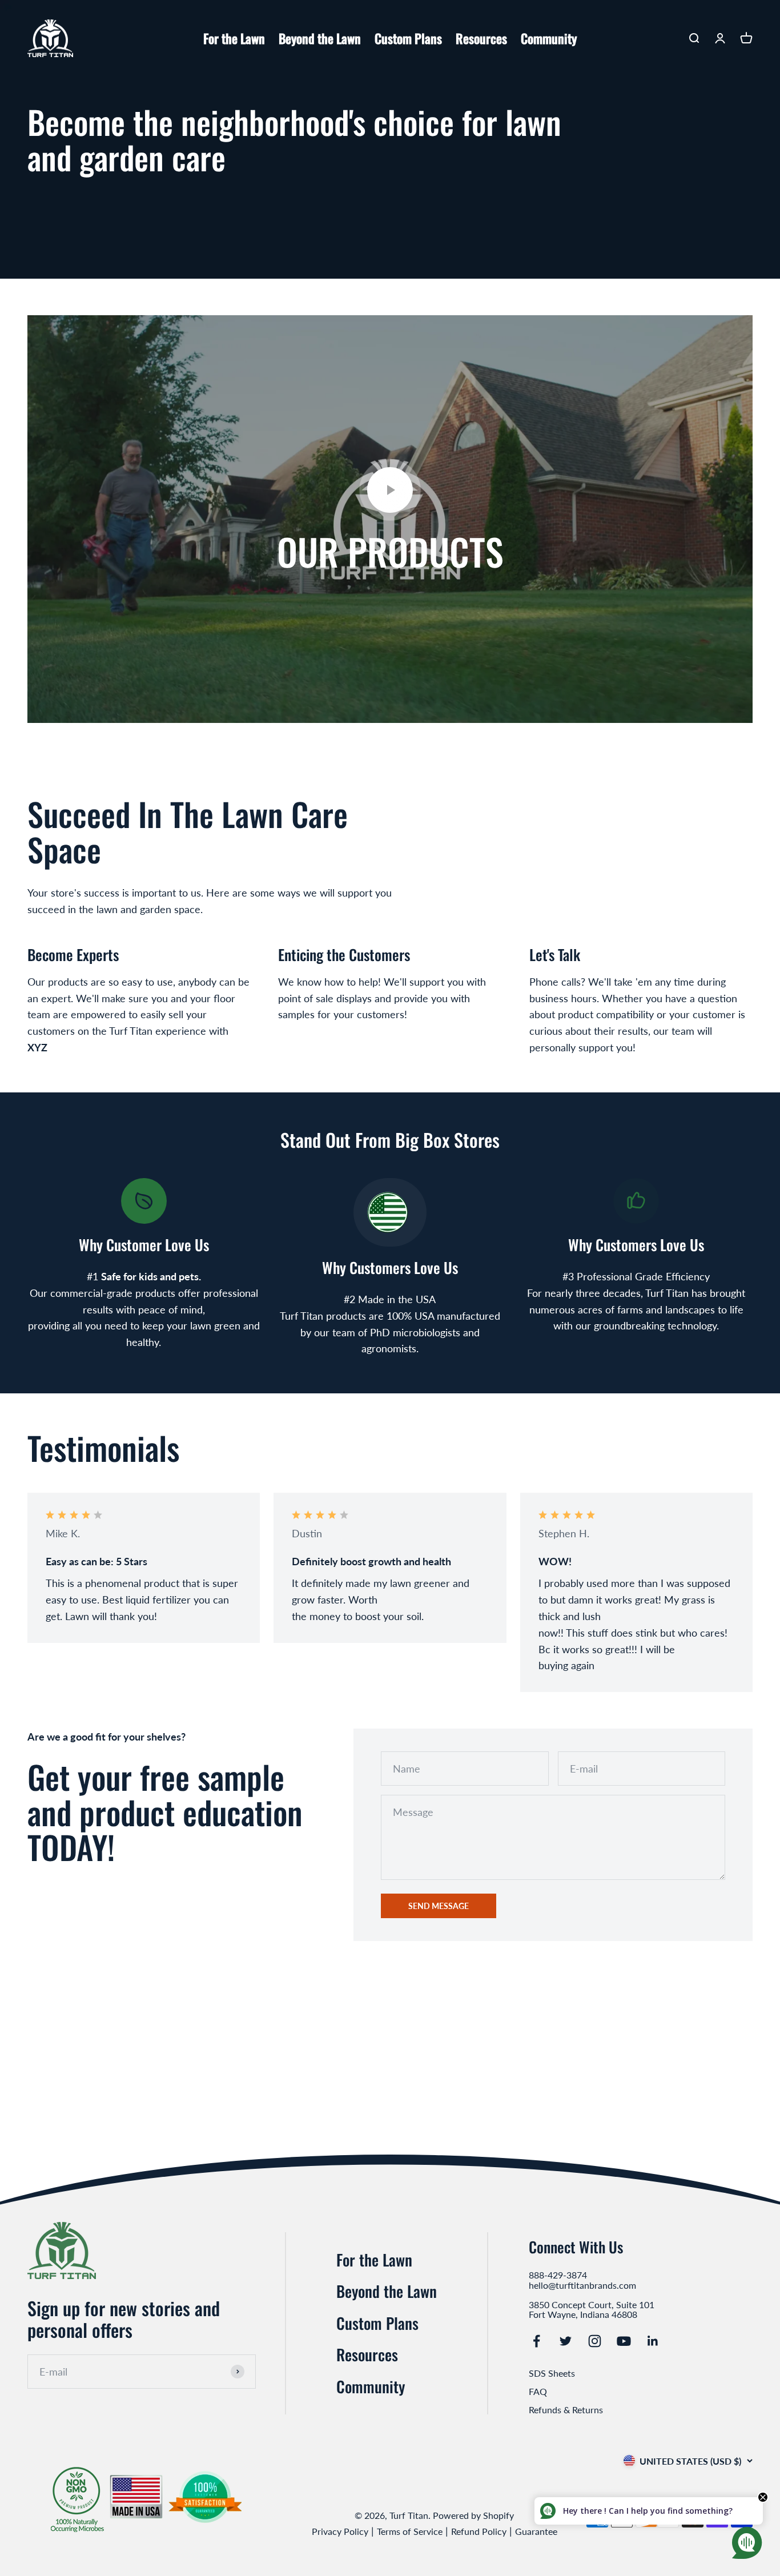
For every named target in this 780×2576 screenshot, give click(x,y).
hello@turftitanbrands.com (582, 2285)
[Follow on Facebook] (536, 2341)
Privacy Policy (340, 2531)
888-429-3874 (558, 2275)
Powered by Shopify (473, 2515)
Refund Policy (479, 2531)
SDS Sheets (552, 2373)
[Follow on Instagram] (595, 2341)
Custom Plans (408, 38)
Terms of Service (410, 2531)
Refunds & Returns (566, 2410)
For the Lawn (234, 38)
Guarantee (536, 2531)
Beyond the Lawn (320, 38)
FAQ (538, 2391)
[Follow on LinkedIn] (653, 2341)
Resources (481, 38)
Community (549, 38)
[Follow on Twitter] (566, 2341)
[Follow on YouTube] (624, 2341)
